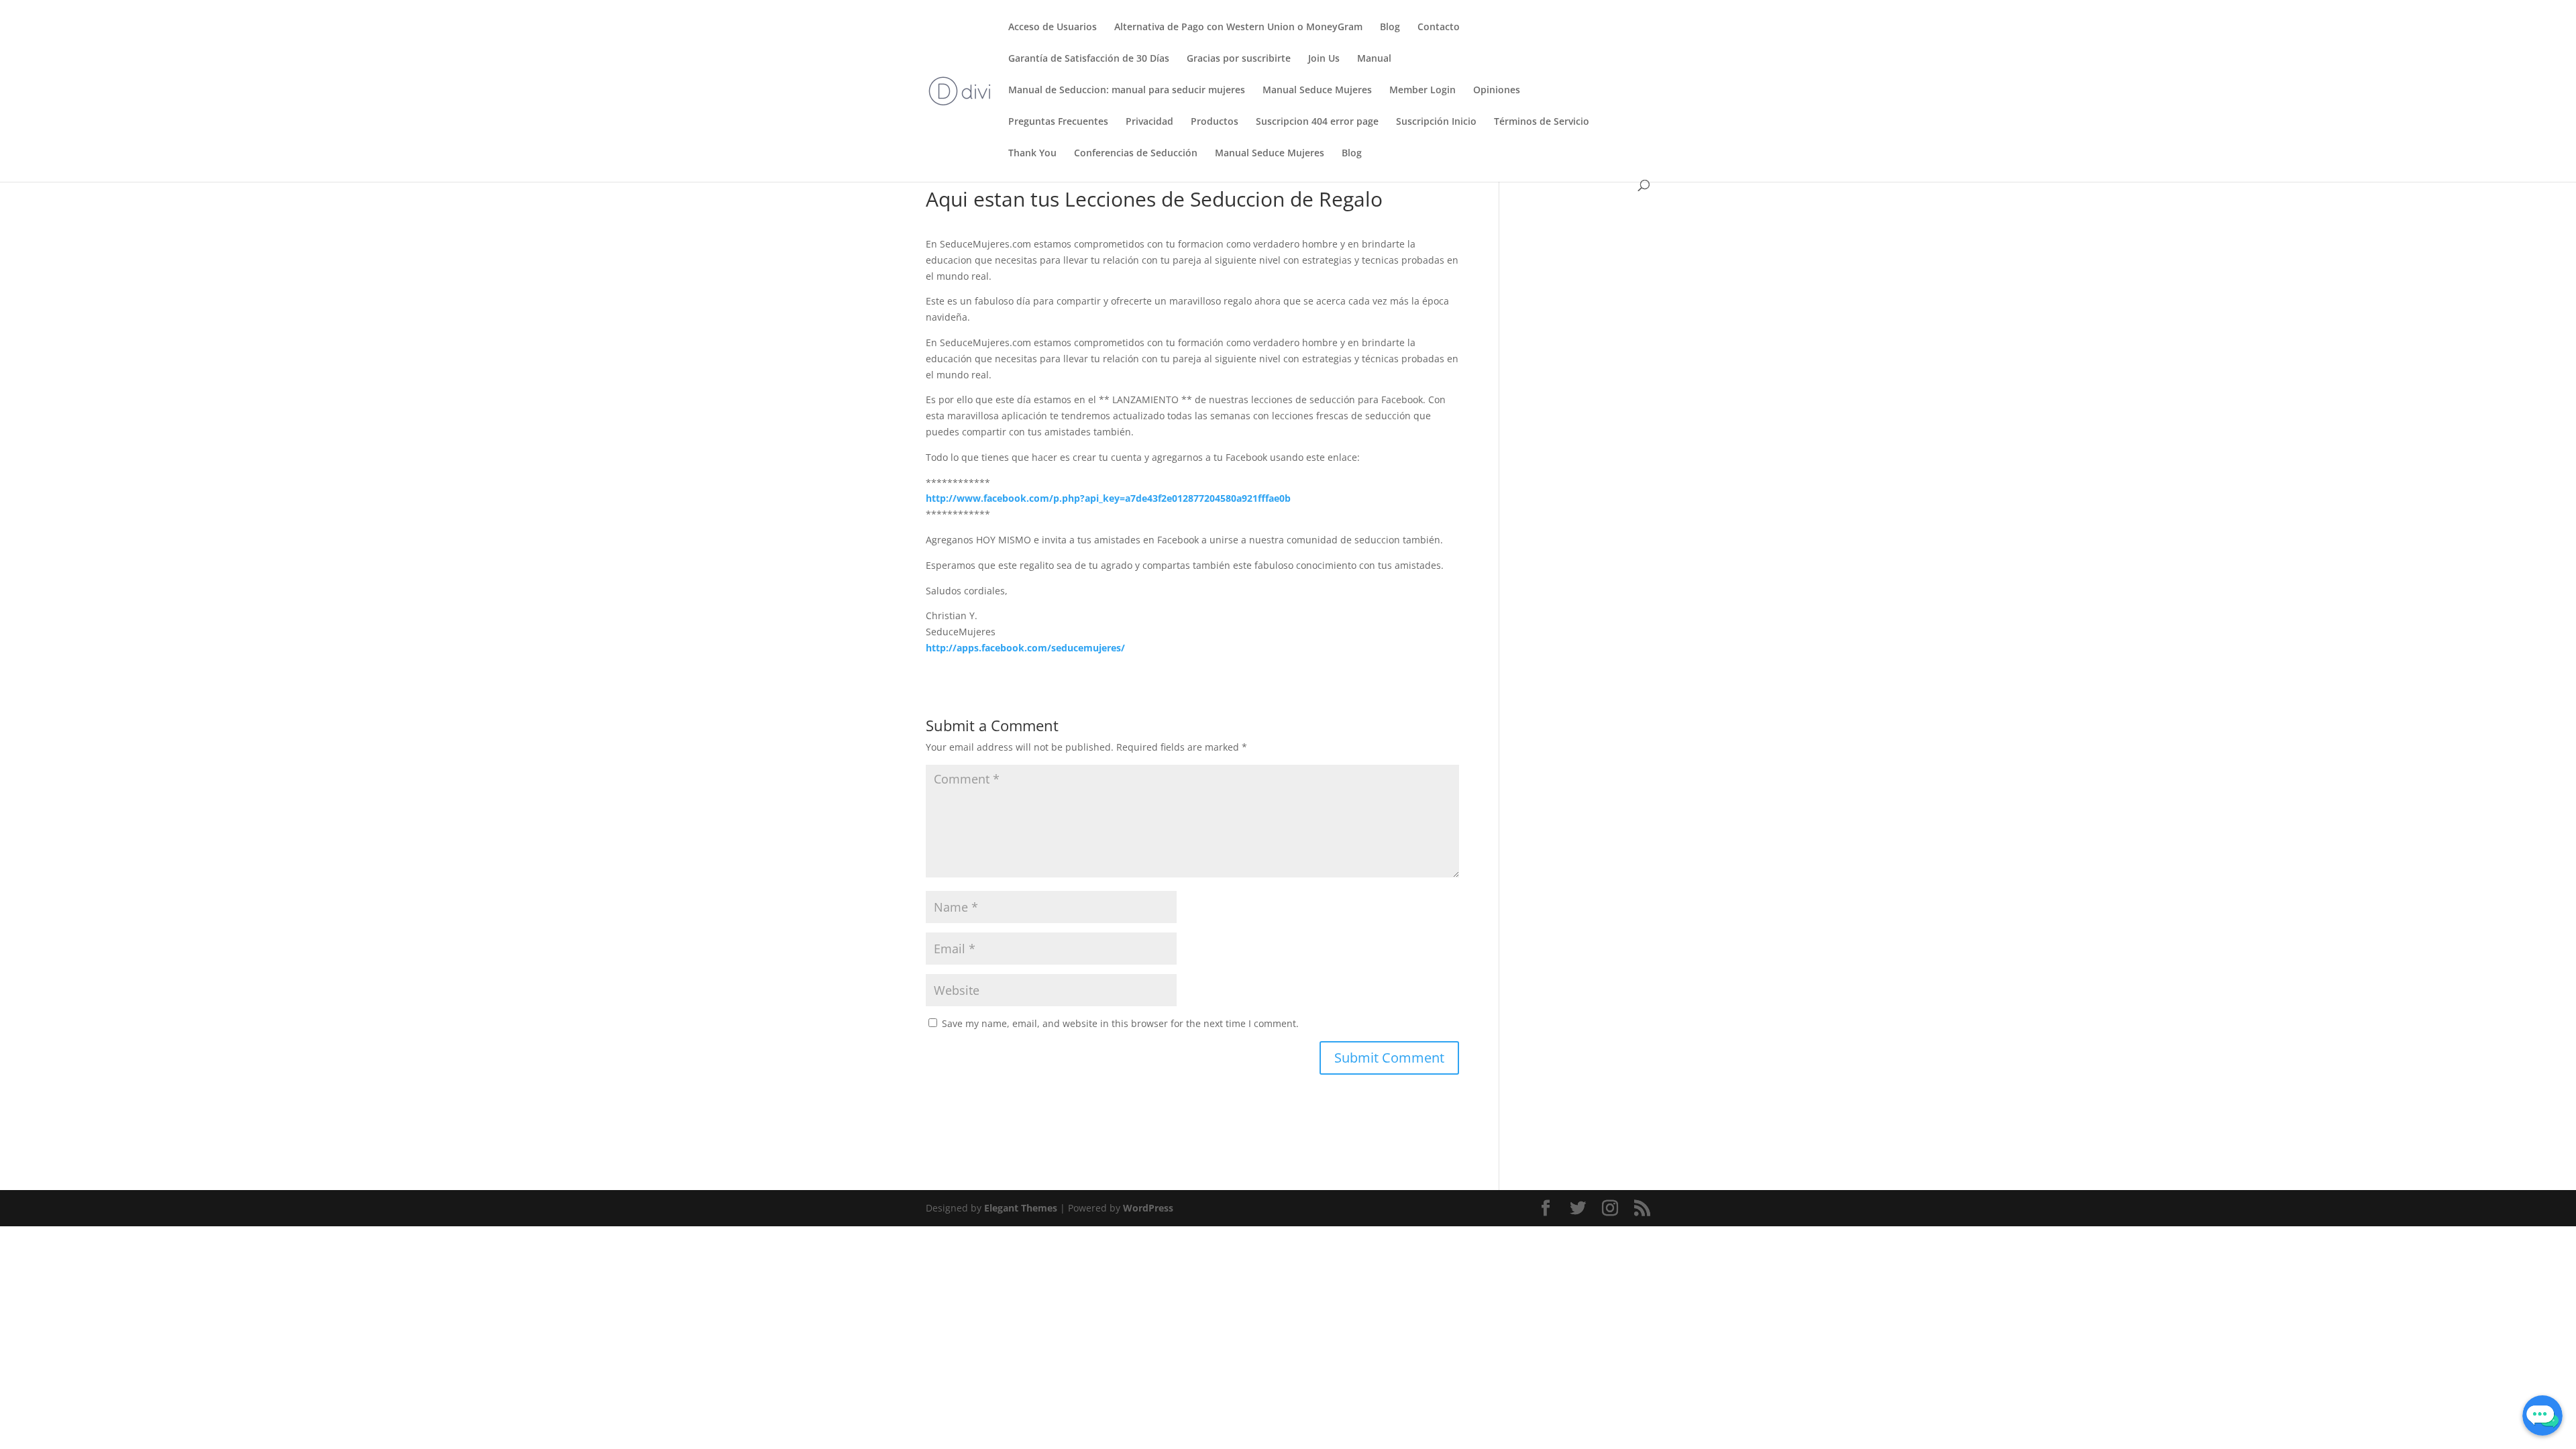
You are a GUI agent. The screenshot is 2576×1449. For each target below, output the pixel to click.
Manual (1374, 59)
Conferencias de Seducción (1136, 154)
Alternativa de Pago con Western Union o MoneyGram (1238, 28)
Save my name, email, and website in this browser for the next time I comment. (1120, 1023)
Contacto (1439, 28)
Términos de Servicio (1542, 122)
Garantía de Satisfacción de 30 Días (1089, 59)
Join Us (1324, 59)
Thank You (1032, 154)
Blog (1390, 28)
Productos (1215, 122)
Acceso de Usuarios (1053, 28)
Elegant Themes (1021, 1208)
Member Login (1423, 91)
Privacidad (1149, 122)
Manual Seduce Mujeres (1317, 91)
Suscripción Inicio (1436, 122)
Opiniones (1497, 91)
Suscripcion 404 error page (1317, 122)
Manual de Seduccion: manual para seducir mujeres (1127, 91)
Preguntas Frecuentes (1058, 122)
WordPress (1148, 1208)
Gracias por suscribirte (1239, 59)
